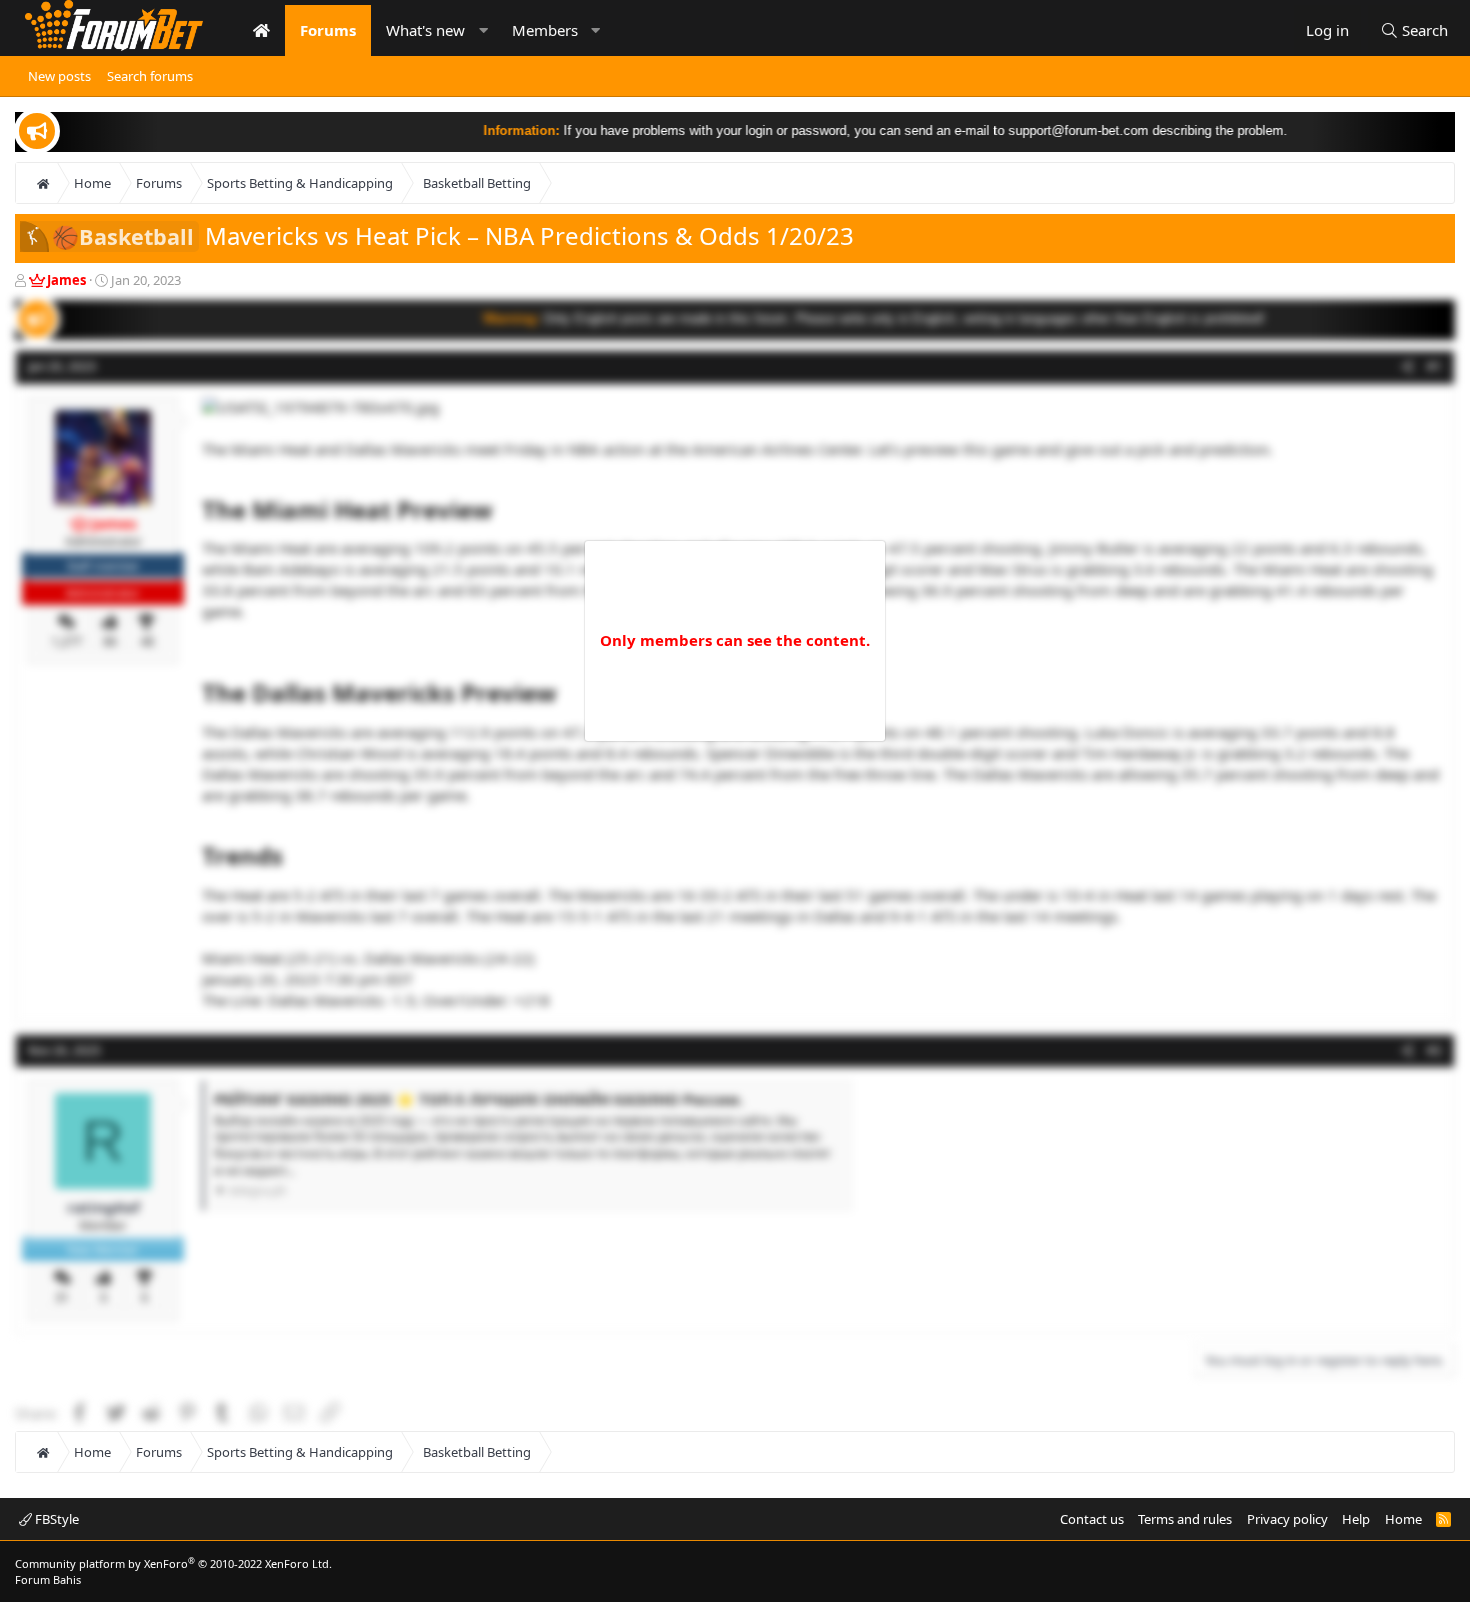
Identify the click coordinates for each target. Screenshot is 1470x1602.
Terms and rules (1185, 1519)
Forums (328, 30)
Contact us (1092, 1519)
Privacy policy (1287, 1519)
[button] (483, 30)
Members (545, 30)
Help (1356, 1519)
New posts (59, 76)
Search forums (150, 76)
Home (1403, 1519)
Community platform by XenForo (173, 1563)
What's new (425, 30)
